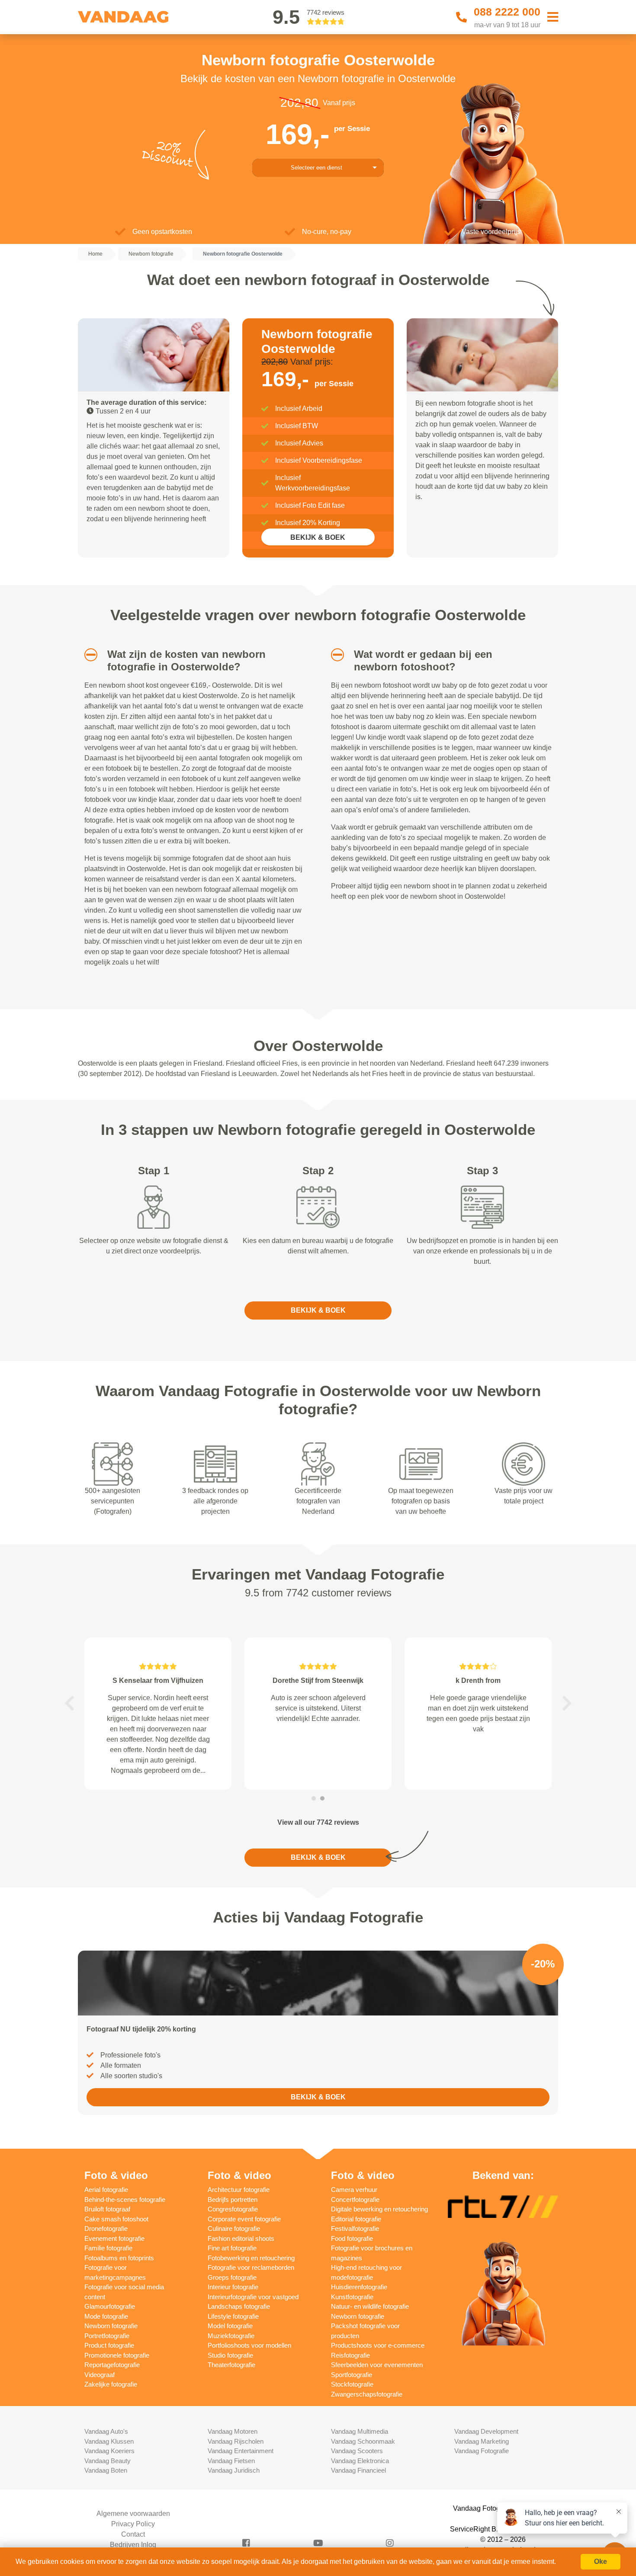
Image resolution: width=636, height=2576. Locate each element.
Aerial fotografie (106, 2190)
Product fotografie (109, 2345)
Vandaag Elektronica (360, 2461)
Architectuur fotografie (239, 2190)
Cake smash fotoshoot (116, 2219)
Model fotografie (230, 2326)
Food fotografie (352, 2238)
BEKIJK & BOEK (318, 537)
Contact (133, 2534)
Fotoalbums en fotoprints (119, 2258)
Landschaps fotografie (239, 2306)
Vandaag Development (486, 2431)
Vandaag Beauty (108, 2461)
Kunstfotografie (352, 2297)
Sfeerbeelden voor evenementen (377, 2365)
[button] (88, 655)
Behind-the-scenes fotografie (125, 2200)
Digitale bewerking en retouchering (379, 2209)
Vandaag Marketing (482, 2441)
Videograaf (100, 2375)
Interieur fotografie (233, 2287)
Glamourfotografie (110, 2306)
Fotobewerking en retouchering (251, 2258)
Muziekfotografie (231, 2336)
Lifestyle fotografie (233, 2316)
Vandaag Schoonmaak (363, 2441)
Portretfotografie (107, 2336)
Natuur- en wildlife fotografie (370, 2306)
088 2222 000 (507, 12)
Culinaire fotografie (234, 2228)
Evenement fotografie (114, 2238)
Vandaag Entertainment (241, 2451)
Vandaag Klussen (109, 2441)
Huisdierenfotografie (359, 2287)
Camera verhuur (354, 2190)
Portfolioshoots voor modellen (249, 2345)
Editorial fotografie (356, 2219)
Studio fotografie (230, 2355)
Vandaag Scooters (357, 2451)
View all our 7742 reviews (318, 1822)
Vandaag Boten (106, 2470)
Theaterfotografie (231, 2365)
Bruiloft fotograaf (107, 2209)
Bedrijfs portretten (233, 2200)
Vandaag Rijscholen (236, 2441)
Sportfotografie (352, 2375)
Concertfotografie (355, 2200)
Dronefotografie (106, 2228)
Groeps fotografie (232, 2277)
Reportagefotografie (112, 2365)
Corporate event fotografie (244, 2219)
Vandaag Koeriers (109, 2451)
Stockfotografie (352, 2384)
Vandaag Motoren (233, 2431)
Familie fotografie (108, 2248)
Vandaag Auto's (106, 2431)
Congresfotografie (233, 2209)
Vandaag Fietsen (231, 2461)
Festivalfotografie (355, 2228)
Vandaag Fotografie (482, 2451)
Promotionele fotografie (117, 2355)
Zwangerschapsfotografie (367, 2394)
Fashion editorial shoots (241, 2238)
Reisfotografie (350, 2355)
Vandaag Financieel (358, 2470)
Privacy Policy (133, 2524)
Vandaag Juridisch (234, 2470)
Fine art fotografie (232, 2248)
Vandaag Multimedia (360, 2431)
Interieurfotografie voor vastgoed (253, 2297)
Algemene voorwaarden (133, 2514)
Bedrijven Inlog (133, 2545)
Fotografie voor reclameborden (251, 2267)
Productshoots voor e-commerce (378, 2345)
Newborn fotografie (111, 2326)
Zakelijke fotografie (111, 2384)
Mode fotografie (106, 2316)
